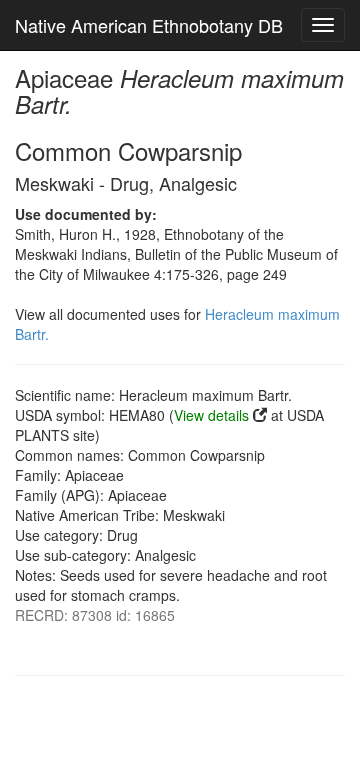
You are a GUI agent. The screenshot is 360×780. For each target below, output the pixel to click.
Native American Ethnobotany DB (149, 25)
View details (211, 415)
